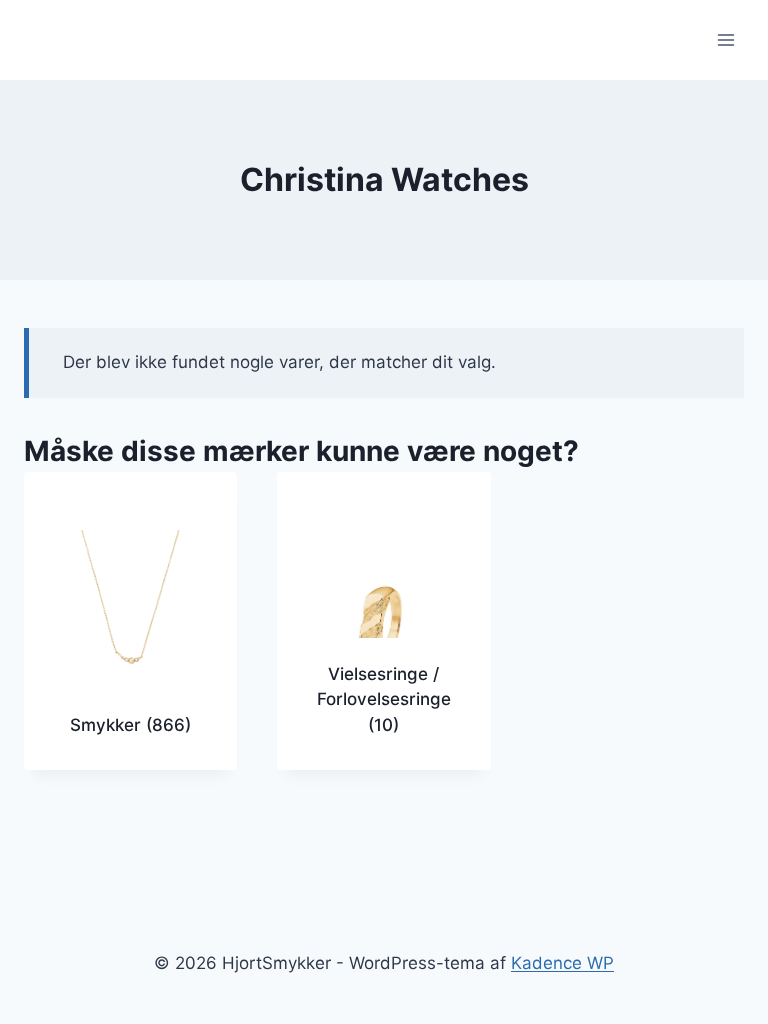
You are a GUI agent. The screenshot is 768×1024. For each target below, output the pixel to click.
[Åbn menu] (725, 39)
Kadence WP (562, 963)
